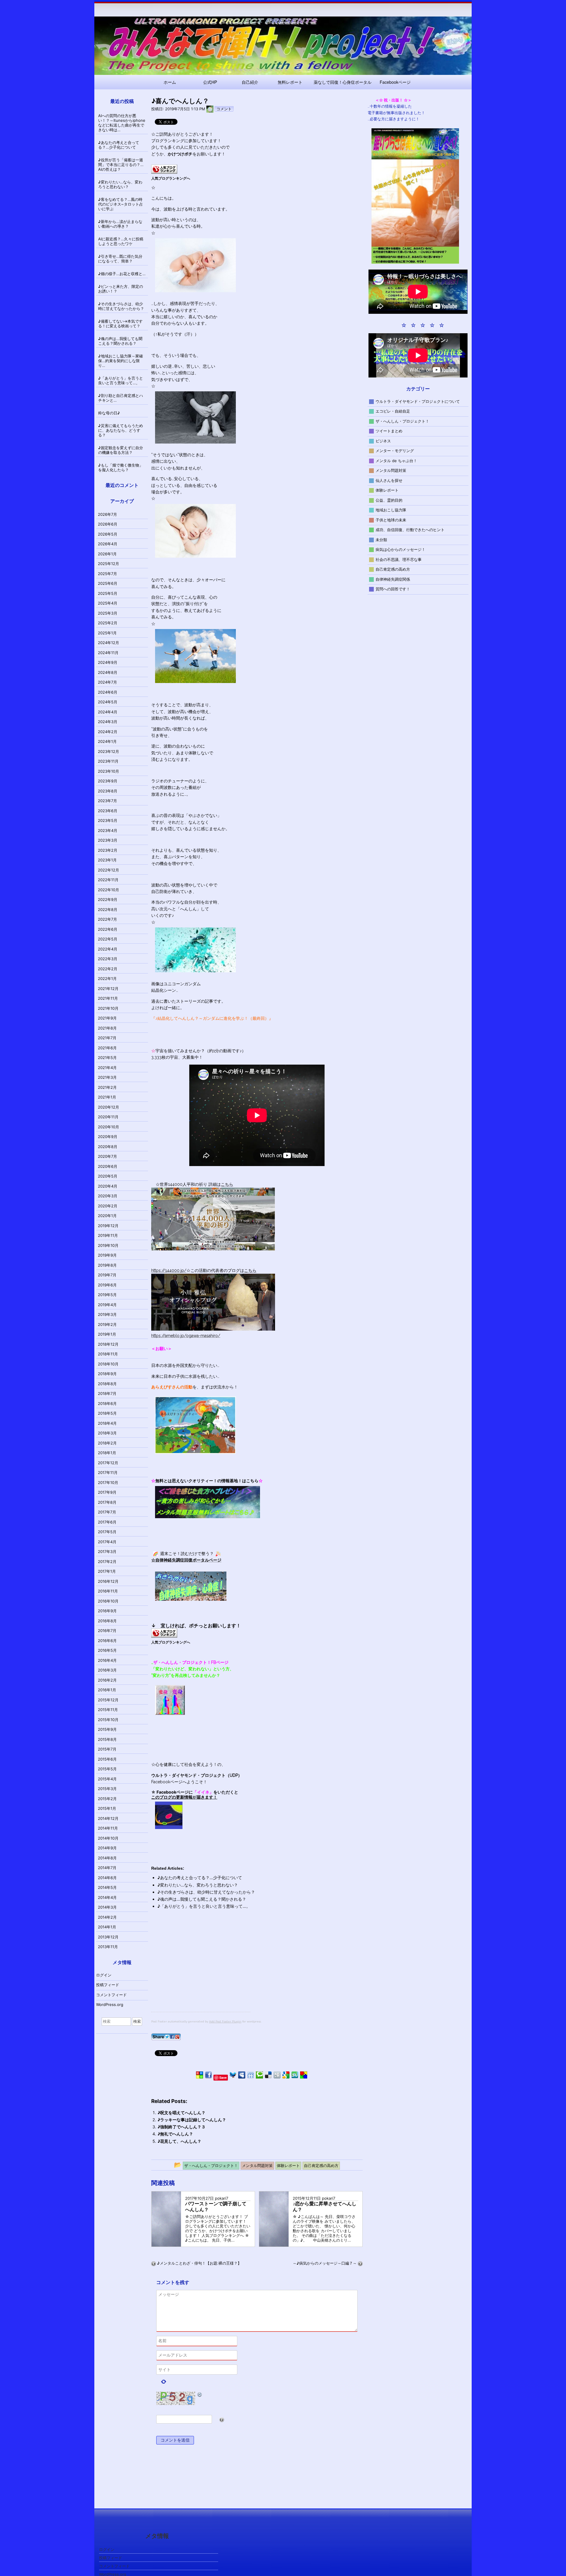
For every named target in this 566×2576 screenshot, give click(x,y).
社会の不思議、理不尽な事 (399, 559)
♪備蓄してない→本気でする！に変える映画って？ (120, 324)
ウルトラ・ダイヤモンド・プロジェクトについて (418, 401)
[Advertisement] (201, 1971)
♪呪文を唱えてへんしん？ (181, 2113)
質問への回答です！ (393, 589)
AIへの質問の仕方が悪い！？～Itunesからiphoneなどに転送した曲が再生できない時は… (122, 123)
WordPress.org (110, 2004)
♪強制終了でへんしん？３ (181, 2127)
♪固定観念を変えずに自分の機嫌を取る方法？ (121, 450)
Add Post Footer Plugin (225, 2021)
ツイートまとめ (389, 431)
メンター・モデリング (395, 451)
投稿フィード (108, 1985)
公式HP (210, 82)
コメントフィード (111, 1995)
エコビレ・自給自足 (393, 411)
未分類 (381, 539)
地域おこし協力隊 (391, 510)
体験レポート (387, 490)
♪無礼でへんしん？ (175, 2134)
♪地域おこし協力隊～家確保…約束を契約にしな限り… (121, 361)
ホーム (170, 82)
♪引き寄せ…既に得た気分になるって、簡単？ (120, 259)
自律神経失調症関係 (393, 579)
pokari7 (222, 2198)
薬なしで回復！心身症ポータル (343, 82)
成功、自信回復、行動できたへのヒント (410, 530)
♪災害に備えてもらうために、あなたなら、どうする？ (121, 430)
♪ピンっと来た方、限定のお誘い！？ (121, 289)
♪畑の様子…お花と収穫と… (122, 274)
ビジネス (383, 441)
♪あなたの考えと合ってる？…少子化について (200, 1878)
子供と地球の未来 (391, 520)
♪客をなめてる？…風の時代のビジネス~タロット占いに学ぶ (121, 204)
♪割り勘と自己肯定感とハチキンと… (121, 398)
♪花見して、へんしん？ (179, 2141)
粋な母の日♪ (109, 413)
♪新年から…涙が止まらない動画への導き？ (120, 224)
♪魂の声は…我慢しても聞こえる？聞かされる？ (202, 1899)
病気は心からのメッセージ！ (400, 549)
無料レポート (290, 82)
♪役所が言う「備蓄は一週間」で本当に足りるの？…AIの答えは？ (121, 165)
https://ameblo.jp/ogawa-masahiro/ (186, 1336)
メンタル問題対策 (391, 470)
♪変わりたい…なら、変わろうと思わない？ (198, 1885)
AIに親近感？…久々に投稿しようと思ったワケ (121, 241)
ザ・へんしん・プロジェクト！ (402, 421)
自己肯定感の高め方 (393, 569)
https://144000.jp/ (169, 1270)
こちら (227, 1184)
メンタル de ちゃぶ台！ (396, 460)
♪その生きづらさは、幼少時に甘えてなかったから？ (206, 1892)
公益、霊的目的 (389, 500)
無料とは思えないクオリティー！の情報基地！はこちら (207, 1481)
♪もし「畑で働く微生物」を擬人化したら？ (121, 467)
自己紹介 (250, 82)
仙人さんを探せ (389, 480)
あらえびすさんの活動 (172, 1387)
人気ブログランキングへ (171, 178)
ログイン (104, 1975)
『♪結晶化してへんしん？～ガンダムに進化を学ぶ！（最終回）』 (212, 1018)
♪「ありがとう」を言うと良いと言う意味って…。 (204, 1906)
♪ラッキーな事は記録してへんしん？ (192, 2120)
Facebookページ (395, 82)
